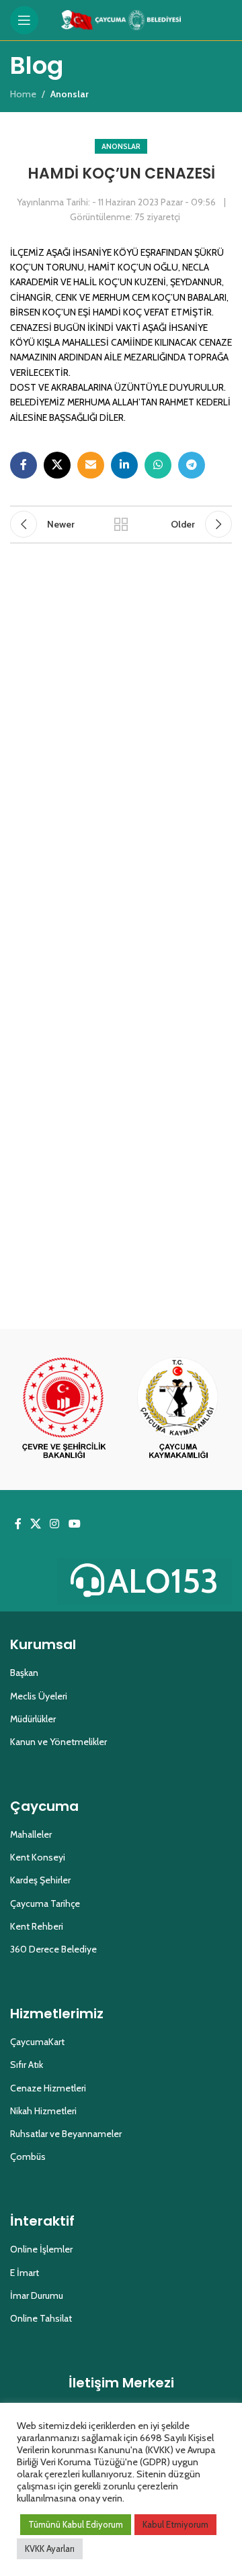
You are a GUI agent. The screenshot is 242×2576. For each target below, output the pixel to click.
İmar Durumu (37, 2295)
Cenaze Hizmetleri (48, 2088)
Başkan (24, 1673)
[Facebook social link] (24, 465)
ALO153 (163, 1581)
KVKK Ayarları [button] (50, 2548)
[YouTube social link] (74, 1524)
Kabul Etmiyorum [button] (175, 2524)
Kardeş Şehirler (40, 1880)
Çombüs (28, 2157)
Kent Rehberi (37, 1926)
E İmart (25, 2273)
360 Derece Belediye (53, 1949)
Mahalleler (31, 1834)
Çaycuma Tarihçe (45, 1903)
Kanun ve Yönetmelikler (58, 1742)
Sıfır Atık (27, 2065)
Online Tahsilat (41, 2318)
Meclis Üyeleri (39, 1696)
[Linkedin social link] (124, 465)
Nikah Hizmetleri (43, 2111)
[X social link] (57, 465)
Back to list (121, 524)
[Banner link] (64, 1409)
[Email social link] (91, 465)
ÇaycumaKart (37, 2042)
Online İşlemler (41, 2249)
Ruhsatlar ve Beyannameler (66, 2134)
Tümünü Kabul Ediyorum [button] (76, 2524)
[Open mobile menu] (24, 20)
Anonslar (121, 146)
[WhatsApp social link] (158, 465)
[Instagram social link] (55, 1524)
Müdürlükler (33, 1719)
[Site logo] (121, 19)
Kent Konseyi (38, 1857)
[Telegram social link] (192, 465)
